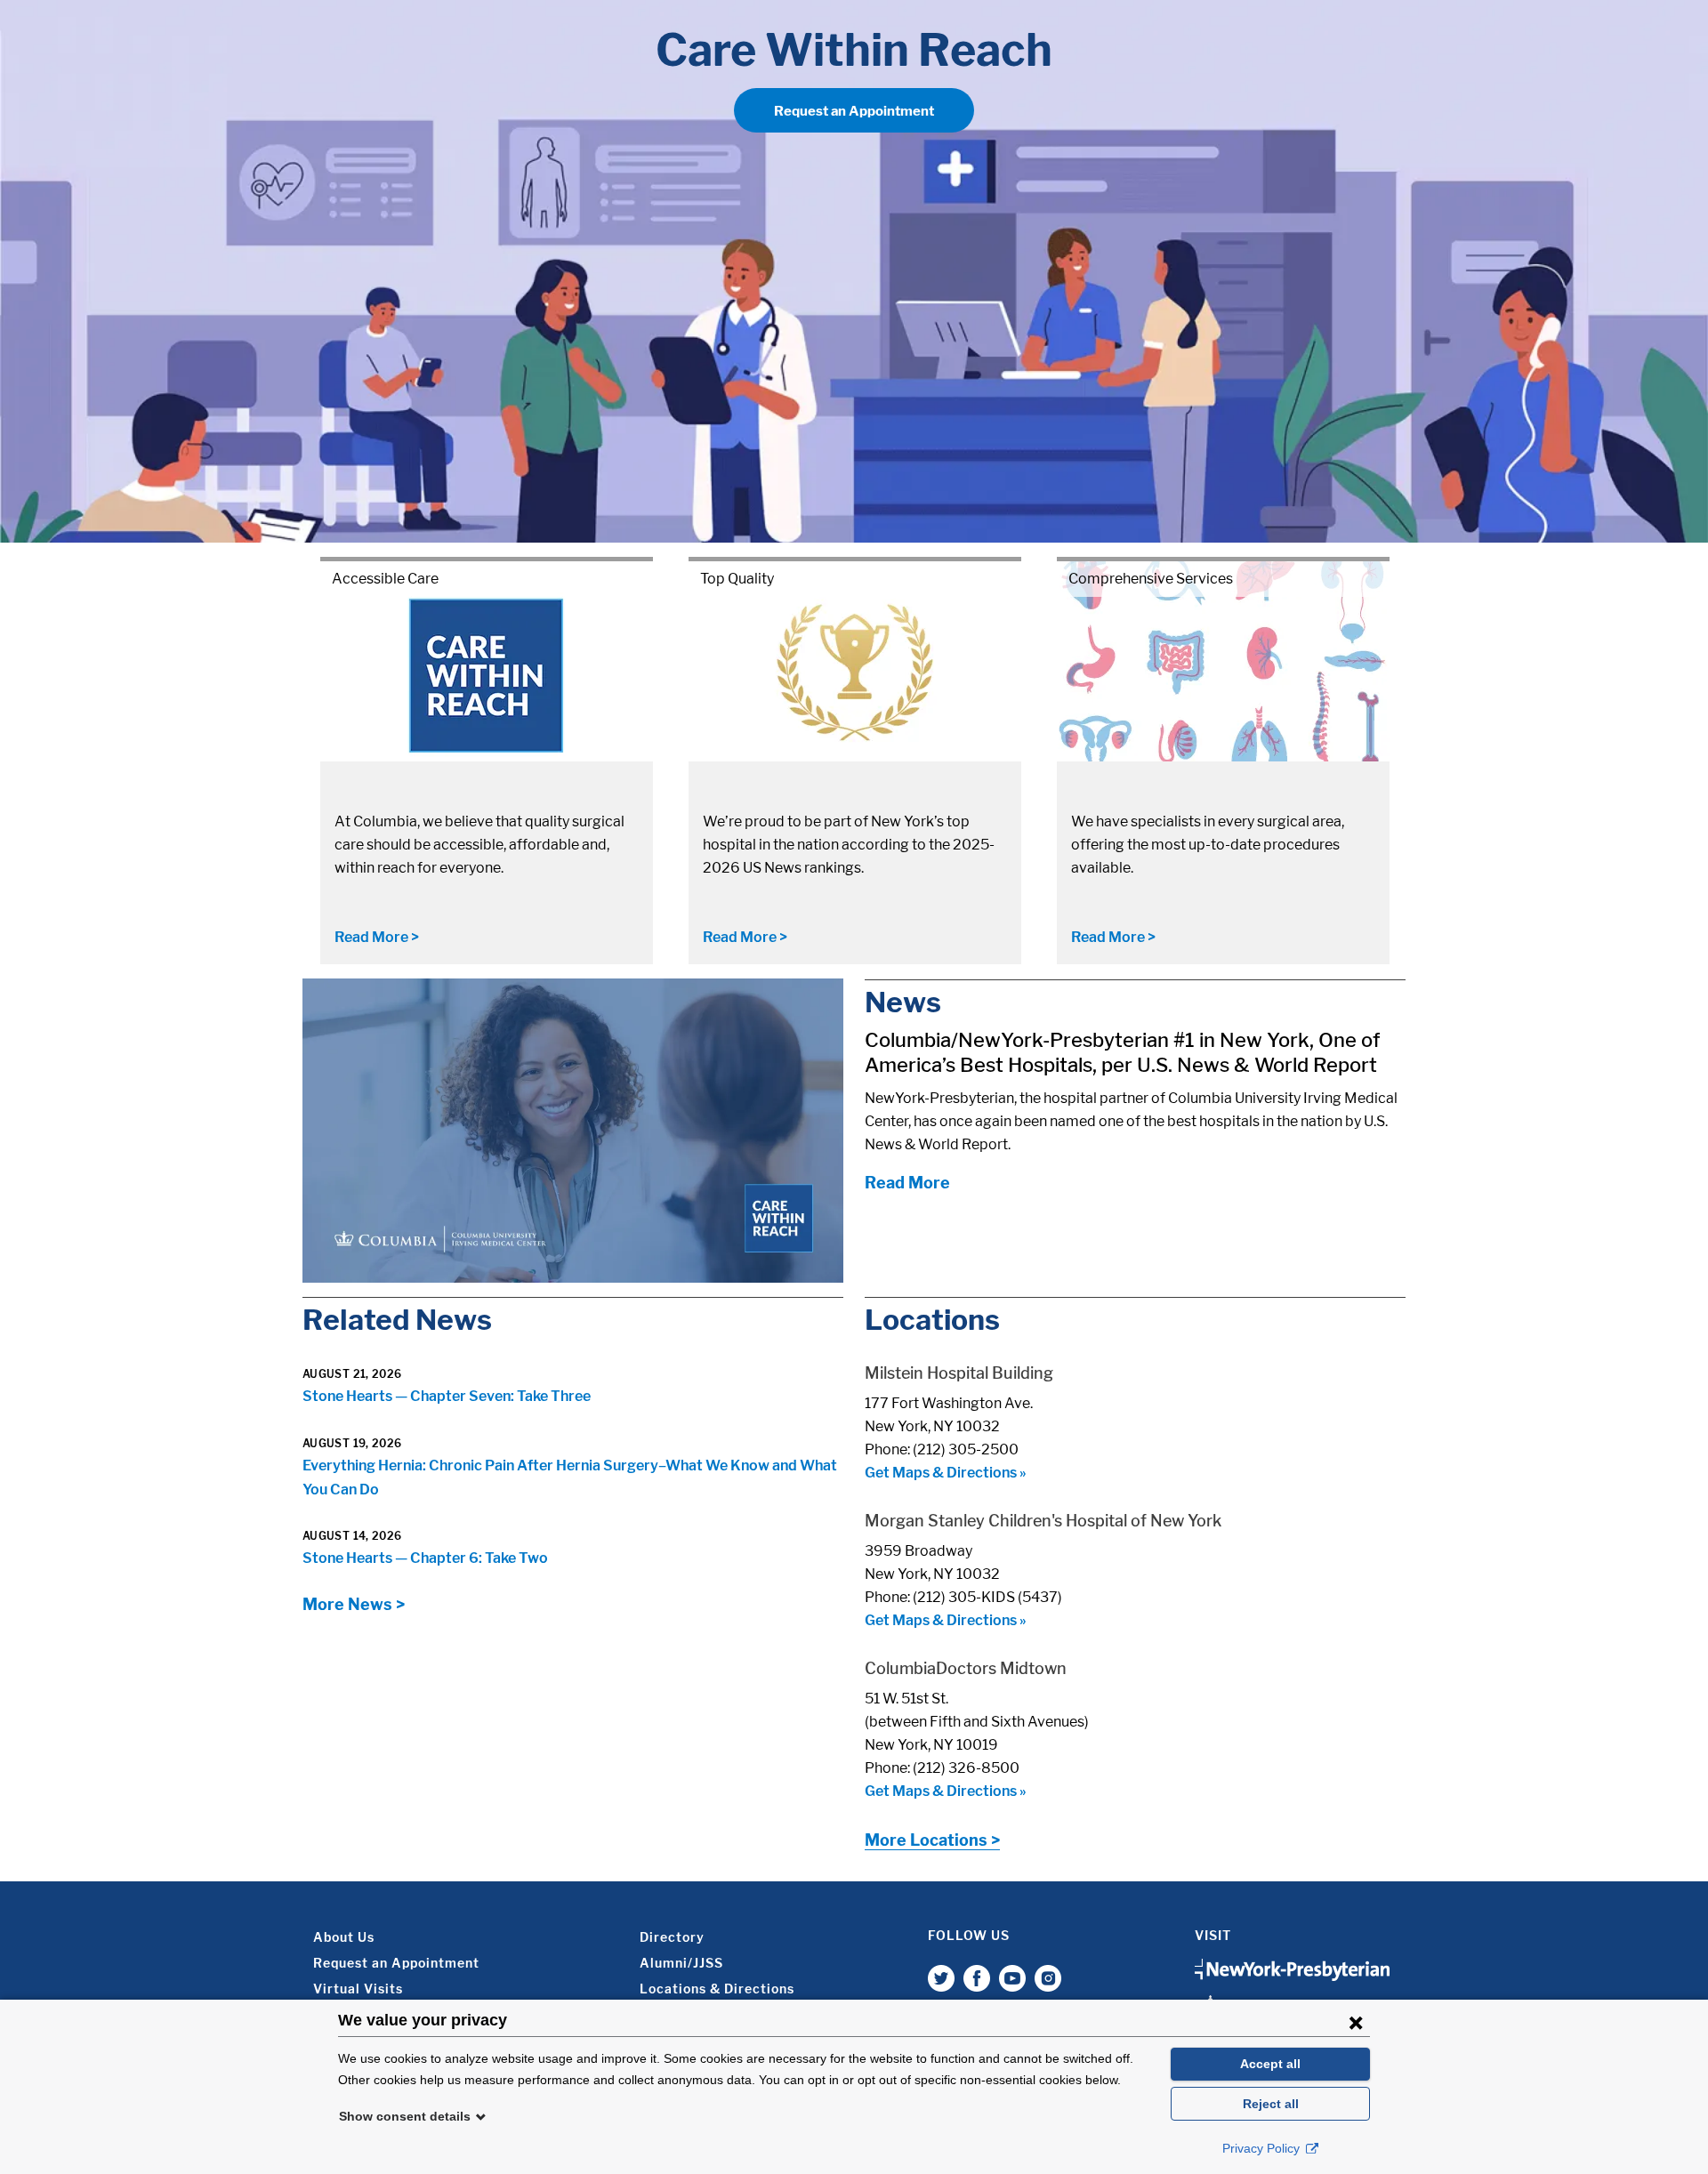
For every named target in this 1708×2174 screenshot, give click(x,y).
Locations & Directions (717, 1989)
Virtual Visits (358, 1989)
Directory (672, 1937)
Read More (907, 1183)
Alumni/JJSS (681, 1963)
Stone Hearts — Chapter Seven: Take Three (447, 1396)
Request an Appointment (854, 111)
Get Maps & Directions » (946, 1473)
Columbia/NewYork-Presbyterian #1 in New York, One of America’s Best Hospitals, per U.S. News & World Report (1122, 1052)
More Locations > (932, 1840)
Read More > (377, 937)
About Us (344, 1937)
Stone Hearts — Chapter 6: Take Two (425, 1558)
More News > (354, 1604)
